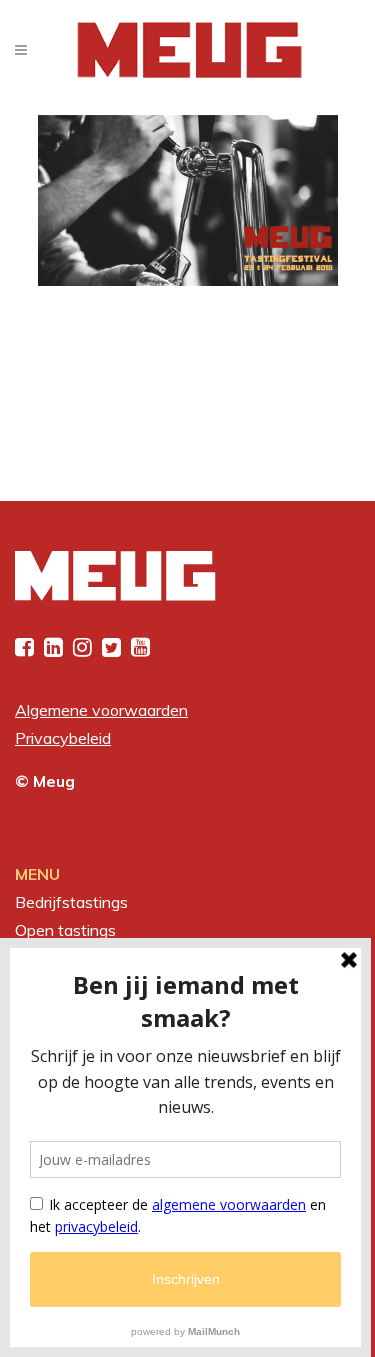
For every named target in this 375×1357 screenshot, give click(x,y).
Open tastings (65, 930)
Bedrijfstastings (71, 902)
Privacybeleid (63, 738)
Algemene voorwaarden (101, 710)
